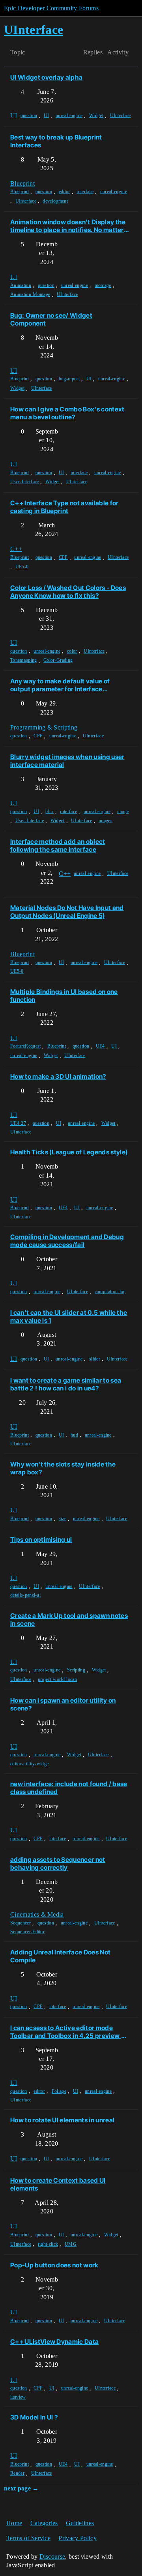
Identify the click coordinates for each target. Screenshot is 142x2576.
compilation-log (110, 1292)
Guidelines (80, 2523)
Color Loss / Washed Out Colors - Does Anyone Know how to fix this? (68, 592)
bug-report (69, 379)
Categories (44, 2523)
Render (17, 2473)
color (72, 651)
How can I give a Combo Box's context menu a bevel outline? (67, 413)
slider (95, 1359)
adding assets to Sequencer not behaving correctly (58, 1863)
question (29, 115)
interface (85, 192)
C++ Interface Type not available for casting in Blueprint (64, 507)
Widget (96, 115)
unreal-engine (69, 115)
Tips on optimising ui (41, 1539)
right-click (48, 2244)
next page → (21, 2488)
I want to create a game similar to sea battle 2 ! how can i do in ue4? (66, 1384)
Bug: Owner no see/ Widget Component (51, 319)
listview (18, 2397)
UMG (71, 2244)
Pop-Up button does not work (54, 2265)
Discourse (52, 2556)
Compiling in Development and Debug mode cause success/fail (67, 1241)
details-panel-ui (25, 1595)
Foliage (59, 2091)
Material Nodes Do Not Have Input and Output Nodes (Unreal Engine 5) (67, 912)
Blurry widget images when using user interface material (67, 761)
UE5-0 (22, 567)
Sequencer (21, 1923)
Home (14, 2523)
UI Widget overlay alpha (46, 77)
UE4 (100, 1046)
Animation (21, 285)
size (63, 1519)
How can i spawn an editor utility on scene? (63, 1704)
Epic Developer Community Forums (51, 8)
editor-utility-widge (29, 1764)
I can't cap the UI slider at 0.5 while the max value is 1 (69, 1316)
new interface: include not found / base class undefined (69, 1788)
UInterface (121, 115)
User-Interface (24, 482)
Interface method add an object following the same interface (58, 845)
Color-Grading (58, 660)
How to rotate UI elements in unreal (62, 2120)
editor (64, 192)
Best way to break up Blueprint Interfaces (56, 141)
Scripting (76, 1670)
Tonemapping (24, 660)
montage (103, 285)
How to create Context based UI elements (58, 2184)
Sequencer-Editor (27, 1932)
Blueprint (20, 192)
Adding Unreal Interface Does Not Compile (60, 1956)
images (106, 821)
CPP (63, 557)
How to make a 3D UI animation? (58, 1076)
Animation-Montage (30, 294)
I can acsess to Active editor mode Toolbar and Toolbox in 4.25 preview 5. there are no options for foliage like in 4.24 (69, 2032)
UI (47, 115)
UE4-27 (18, 1123)
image (123, 812)
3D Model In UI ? (34, 2417)
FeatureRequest (25, 1046)
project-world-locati (57, 1679)
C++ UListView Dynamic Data (54, 2341)
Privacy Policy (77, 2538)
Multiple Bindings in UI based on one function (64, 996)
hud (74, 1435)
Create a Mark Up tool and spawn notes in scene (69, 1619)
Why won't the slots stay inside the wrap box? (63, 1468)
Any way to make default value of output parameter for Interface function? (60, 685)
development (55, 201)
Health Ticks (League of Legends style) (69, 1152)
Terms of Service (28, 2538)
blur (49, 812)
